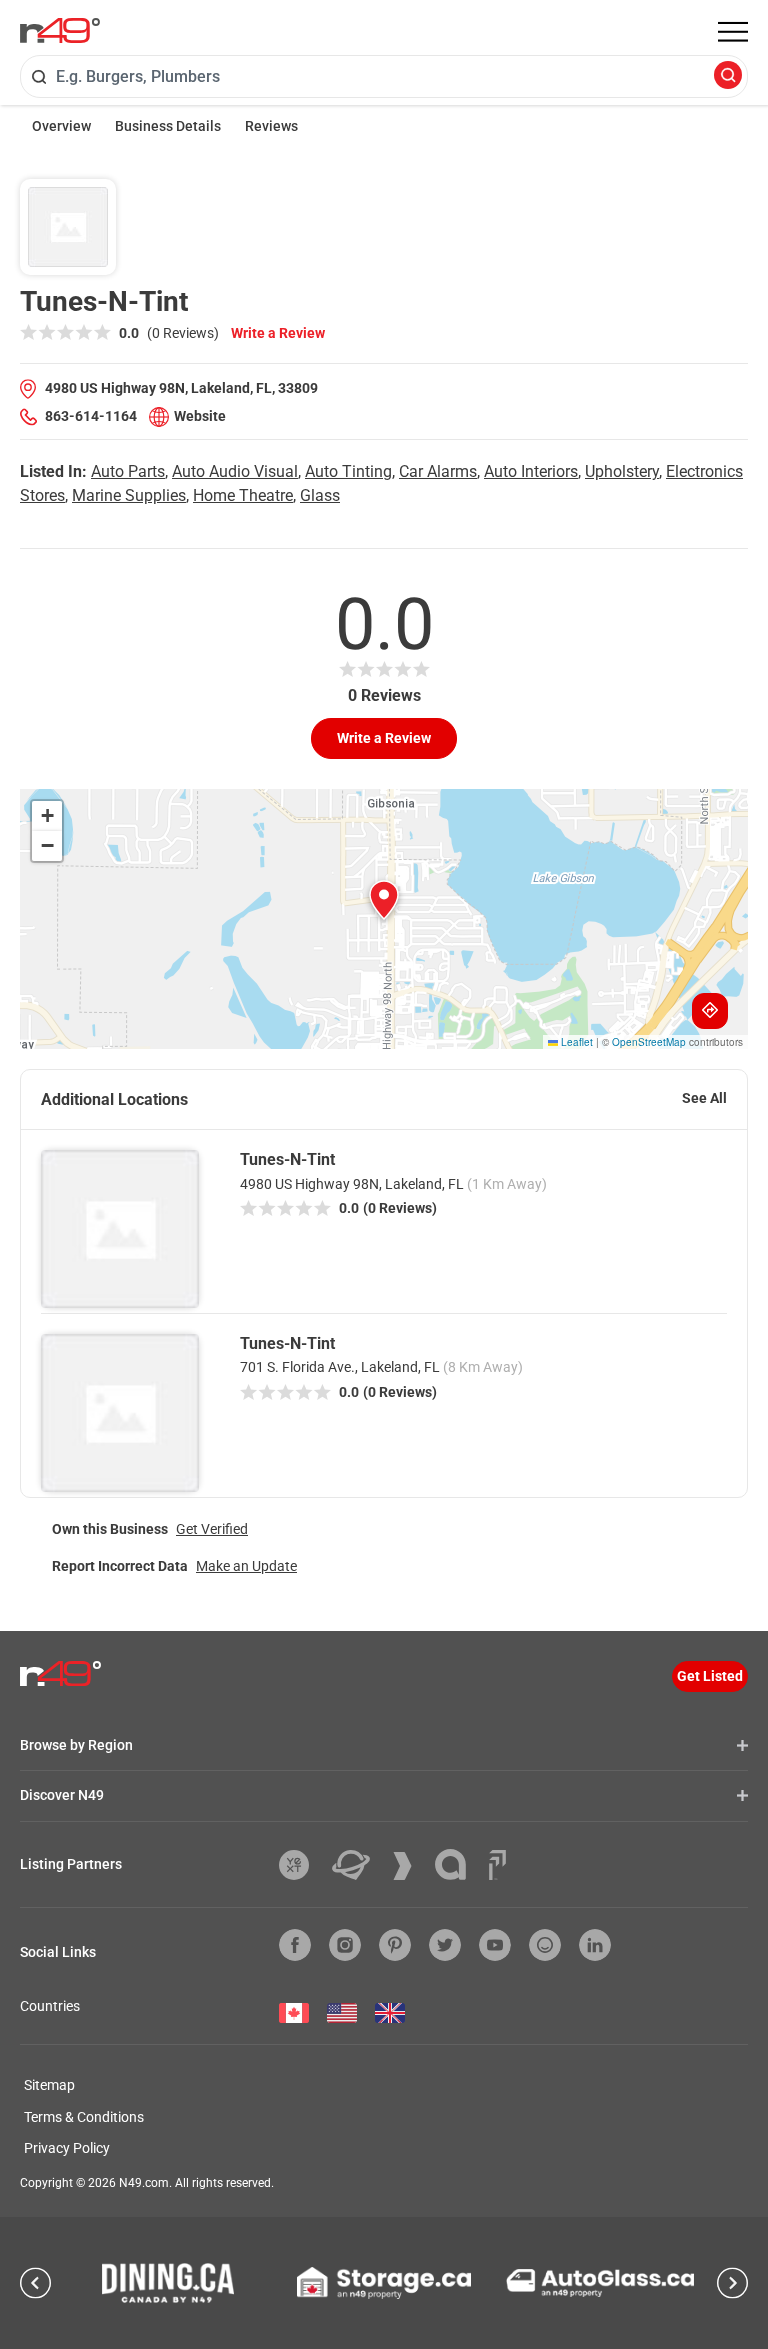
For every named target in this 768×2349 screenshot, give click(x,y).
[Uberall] (358, 1865)
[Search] (728, 76)
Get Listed (710, 1676)
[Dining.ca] (168, 2283)
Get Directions (710, 1011)
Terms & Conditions (84, 2117)
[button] (384, 900)
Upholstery (622, 471)
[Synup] (410, 1866)
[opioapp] (545, 1945)
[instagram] (345, 1945)
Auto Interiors (531, 471)
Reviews (271, 126)
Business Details (168, 126)
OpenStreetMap (649, 1042)
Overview (61, 126)
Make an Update (246, 1566)
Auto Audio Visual (235, 471)
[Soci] (497, 1865)
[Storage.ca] (384, 2283)
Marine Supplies (129, 495)
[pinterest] (395, 1945)
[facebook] (295, 1945)
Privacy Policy (67, 2148)
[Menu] (733, 32)
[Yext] (301, 1865)
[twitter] (445, 1945)
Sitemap (49, 2085)
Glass (320, 495)
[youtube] (495, 1945)
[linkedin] (595, 1945)
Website (200, 416)
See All (704, 1098)
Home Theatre (243, 495)
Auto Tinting (348, 471)
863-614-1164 (91, 416)
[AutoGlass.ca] (600, 2283)
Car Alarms (438, 471)
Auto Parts (128, 471)
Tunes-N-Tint (287, 1159)
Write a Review (278, 333)
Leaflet (575, 1042)
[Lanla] (458, 1864)
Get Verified (212, 1529)
